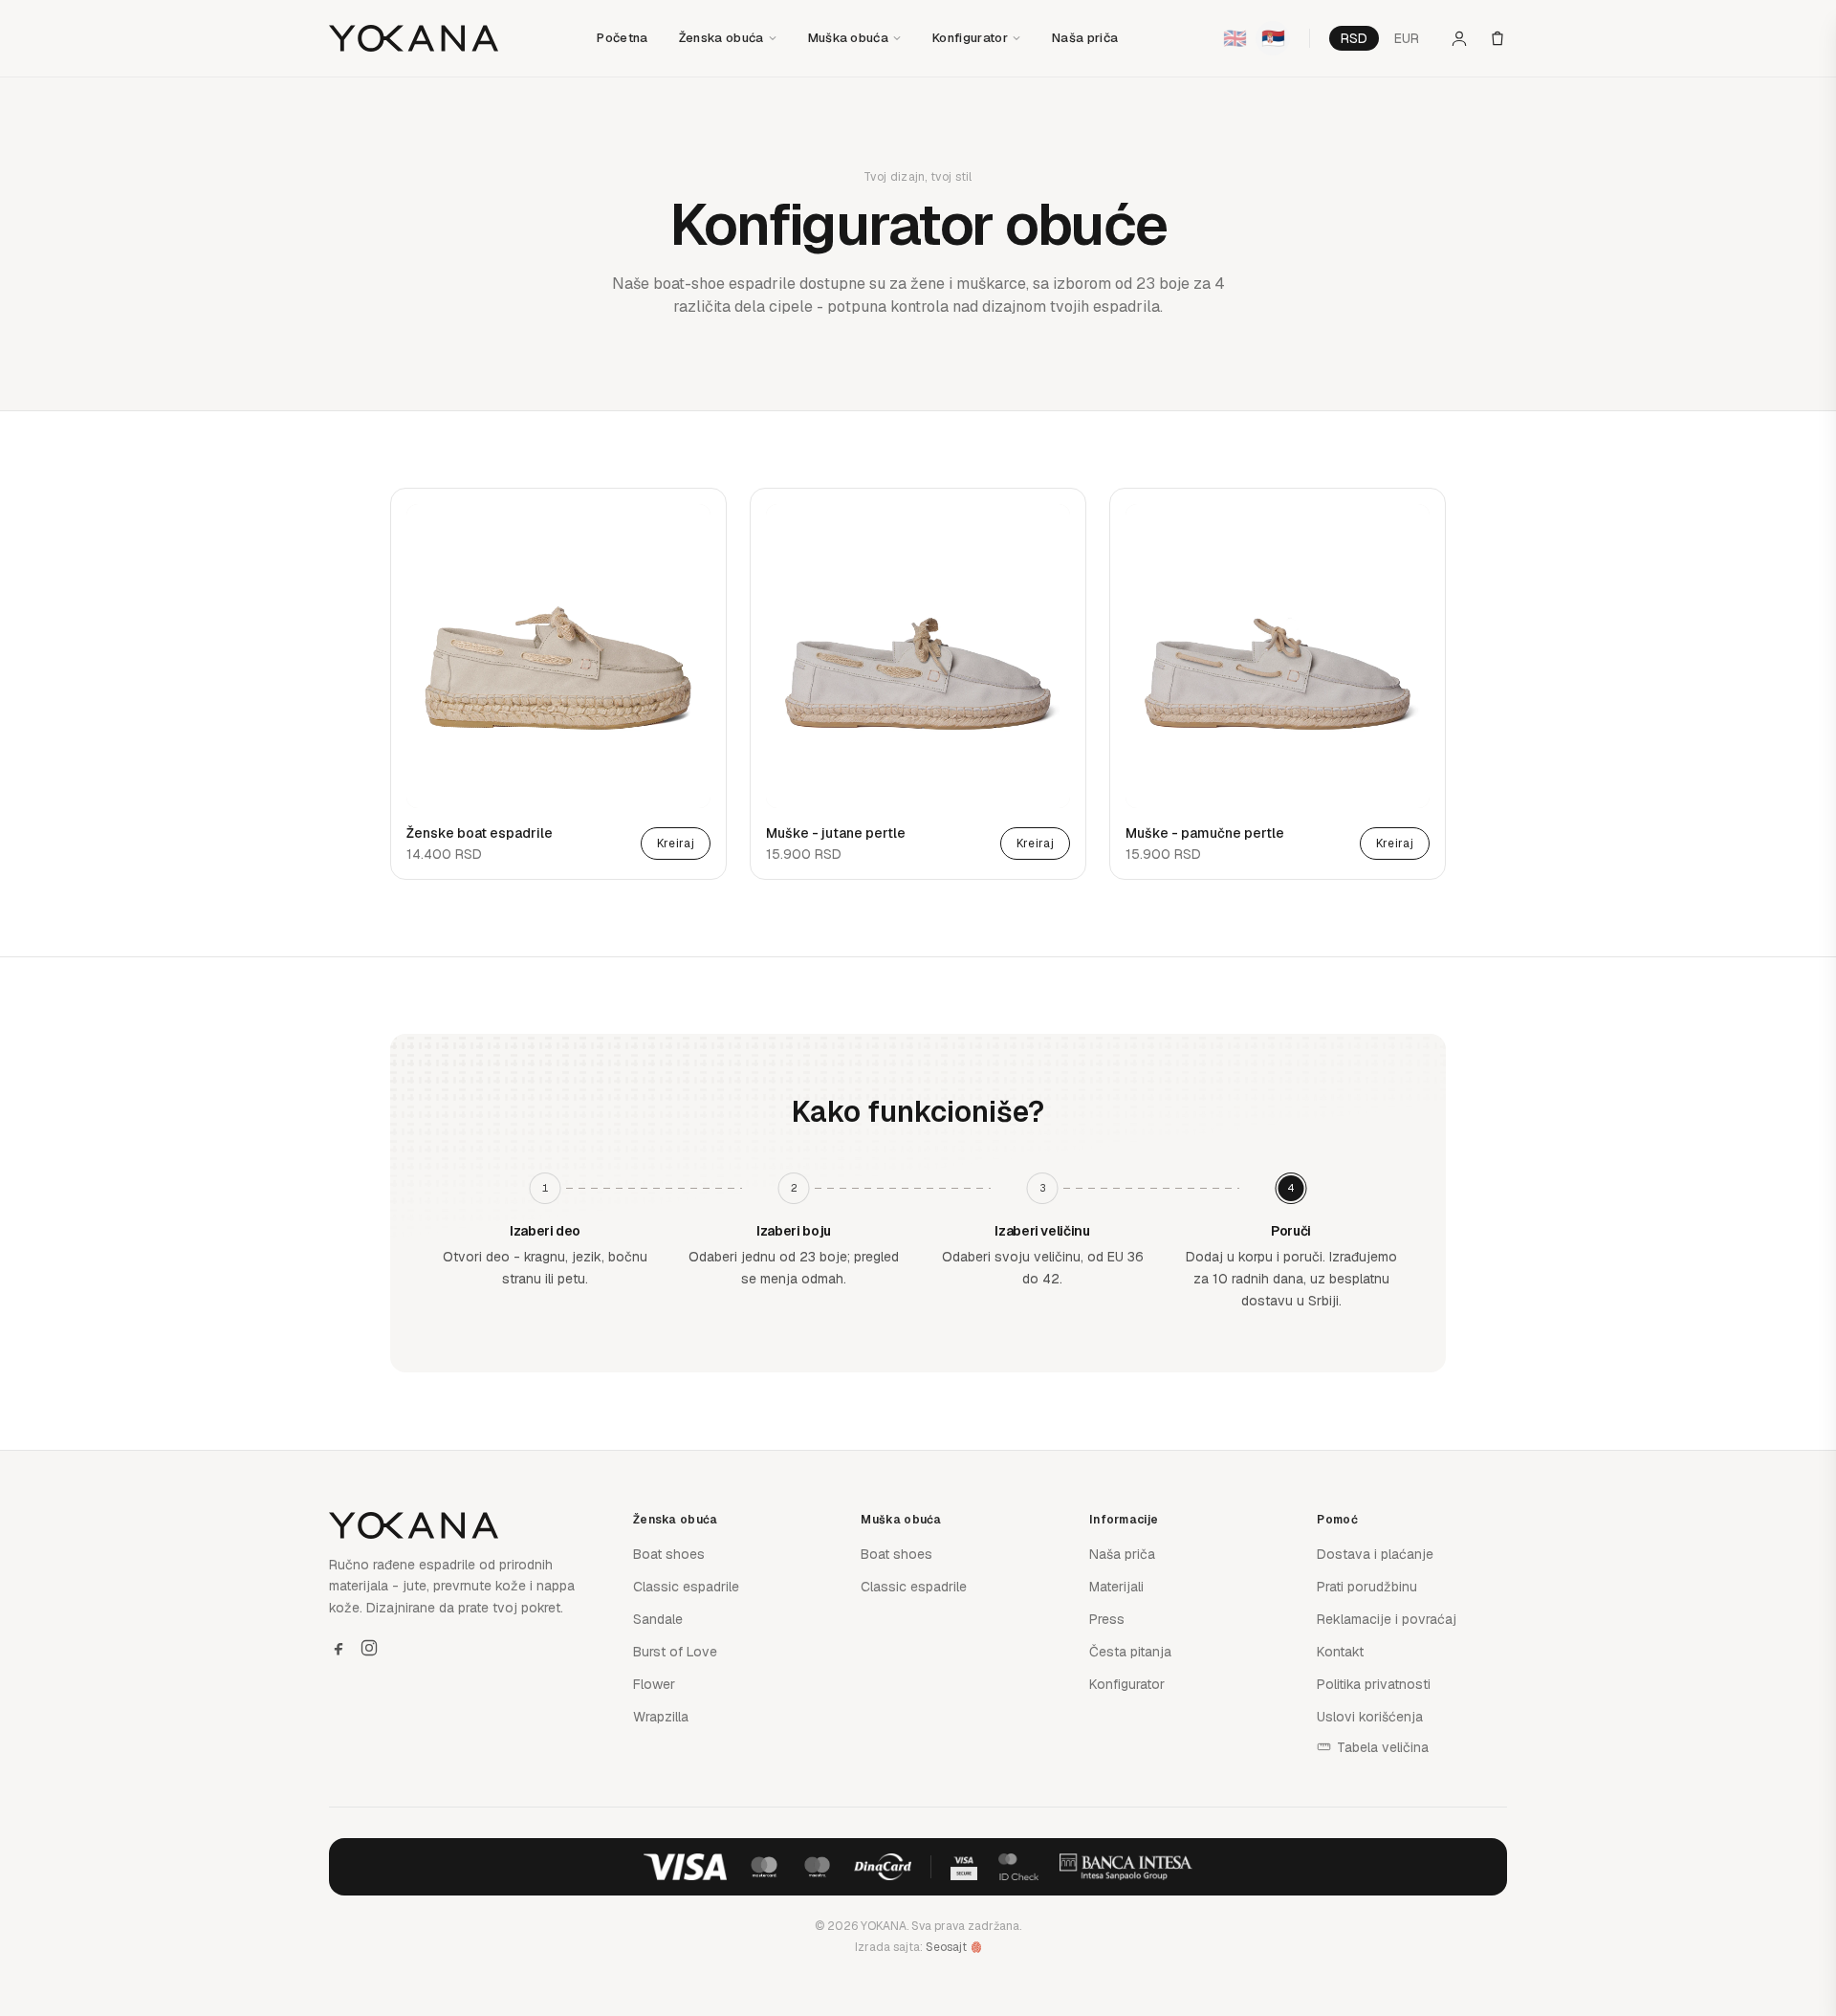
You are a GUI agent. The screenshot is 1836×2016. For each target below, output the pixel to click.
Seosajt (946, 1947)
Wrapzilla (661, 1717)
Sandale (658, 1619)
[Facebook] (339, 1648)
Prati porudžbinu (1367, 1587)
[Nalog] (1459, 38)
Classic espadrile (686, 1587)
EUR (1407, 38)
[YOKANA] (414, 38)
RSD (1354, 38)
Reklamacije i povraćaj (1387, 1619)
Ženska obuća (721, 38)
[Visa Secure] (964, 1867)
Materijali (1116, 1587)
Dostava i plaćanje (1375, 1554)
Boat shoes (669, 1554)
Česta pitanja (1130, 1652)
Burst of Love (675, 1652)
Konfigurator (970, 38)
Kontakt (1340, 1652)
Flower (654, 1684)
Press (1107, 1619)
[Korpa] (1497, 38)
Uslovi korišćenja (1370, 1717)
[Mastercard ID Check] (1018, 1867)
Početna (622, 38)
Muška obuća (849, 38)
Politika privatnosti (1374, 1684)
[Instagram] (369, 1648)
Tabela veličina (1383, 1747)
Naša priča (1085, 38)
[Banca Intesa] (1126, 1867)
